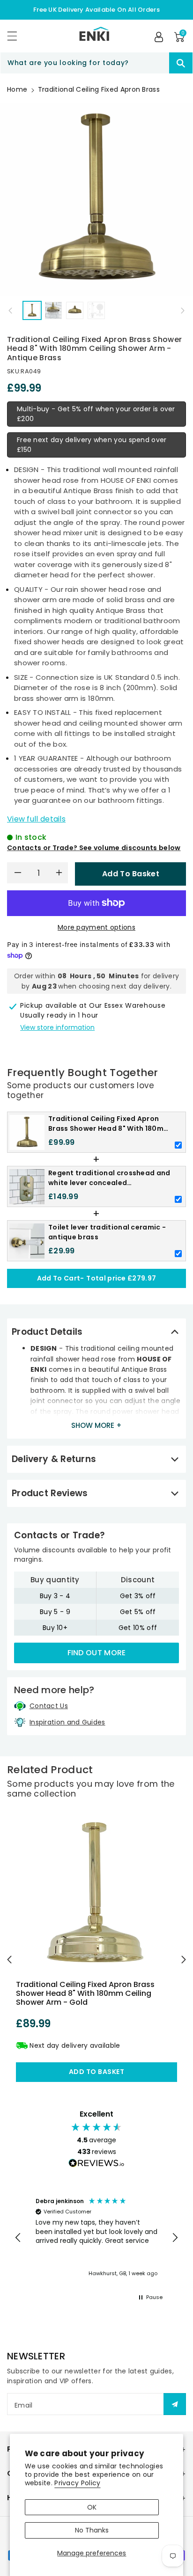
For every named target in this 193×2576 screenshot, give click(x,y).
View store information (57, 1027)
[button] (16, 36)
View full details (36, 819)
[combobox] (96, 63)
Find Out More (97, 1653)
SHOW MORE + (96, 1425)
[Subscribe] (175, 2404)
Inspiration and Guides (67, 1722)
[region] (96, 2238)
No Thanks (92, 2530)
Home (17, 89)
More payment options (96, 927)
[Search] (181, 63)
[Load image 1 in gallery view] (32, 310)
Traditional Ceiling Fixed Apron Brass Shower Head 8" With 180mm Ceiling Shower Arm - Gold (85, 1993)
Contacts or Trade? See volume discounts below (94, 848)
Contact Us (49, 1706)
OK (92, 2507)
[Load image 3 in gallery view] (75, 310)
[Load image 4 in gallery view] (96, 310)
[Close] (153, 63)
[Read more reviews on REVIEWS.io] (96, 2164)
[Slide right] (183, 311)
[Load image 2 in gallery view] (54, 310)
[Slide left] (10, 311)
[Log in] (159, 37)
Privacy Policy (77, 2483)
